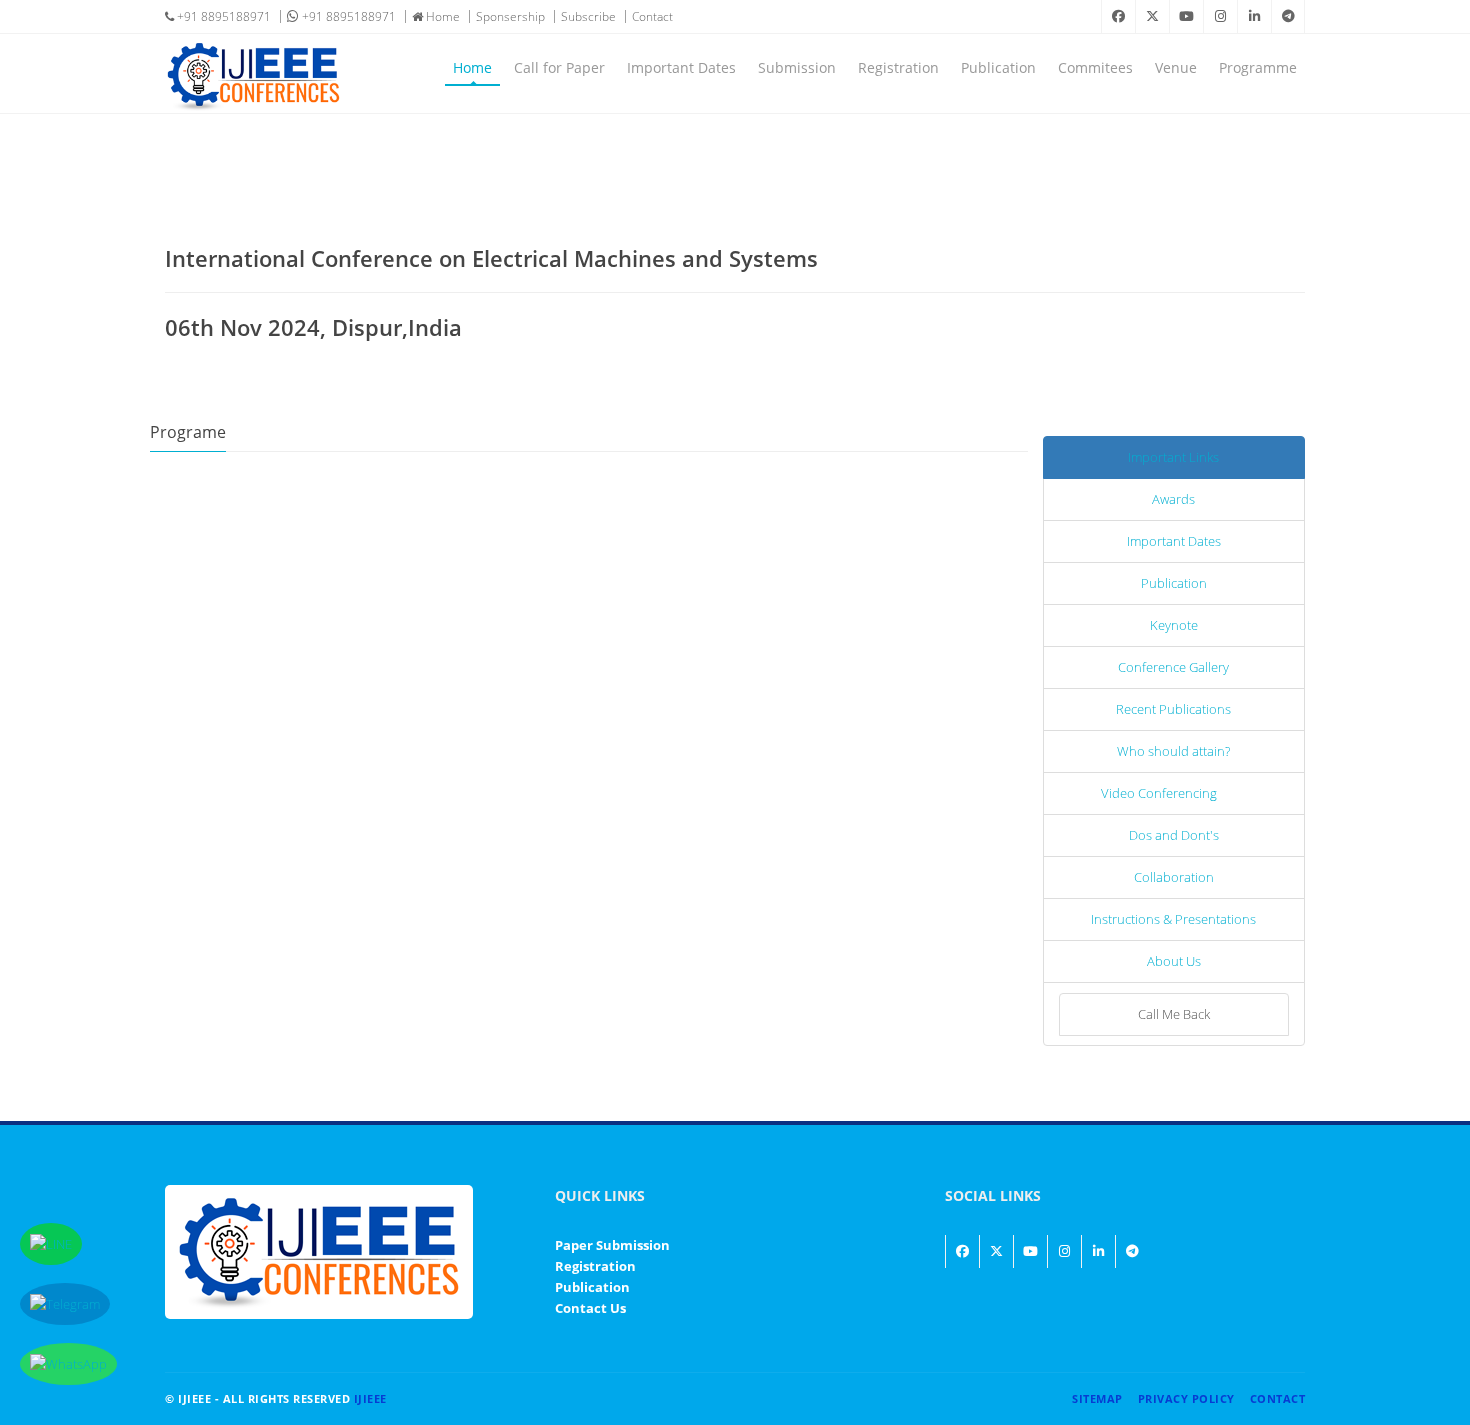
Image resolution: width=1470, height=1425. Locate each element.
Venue (1176, 67)
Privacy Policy (1186, 1398)
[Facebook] (1118, 16)
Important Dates (681, 67)
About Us (1174, 961)
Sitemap (1097, 1398)
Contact (652, 16)
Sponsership (510, 16)
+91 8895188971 (222, 16)
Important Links (1173, 457)
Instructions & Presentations (1173, 919)
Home (441, 16)
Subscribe (588, 16)
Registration (898, 67)
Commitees (1095, 67)
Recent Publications (1173, 709)
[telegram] (1288, 16)
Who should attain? (1173, 751)
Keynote (1174, 625)
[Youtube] (1186, 16)
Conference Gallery (1173, 667)
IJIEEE (370, 1398)
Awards (1173, 499)
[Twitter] (1152, 16)
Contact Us (590, 1308)
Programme (1258, 67)
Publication (998, 67)
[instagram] (1220, 16)
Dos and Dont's (1174, 835)
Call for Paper (559, 67)
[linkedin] (1254, 16)
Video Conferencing (1159, 793)
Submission (797, 67)
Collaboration (1174, 877)
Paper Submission (612, 1245)
